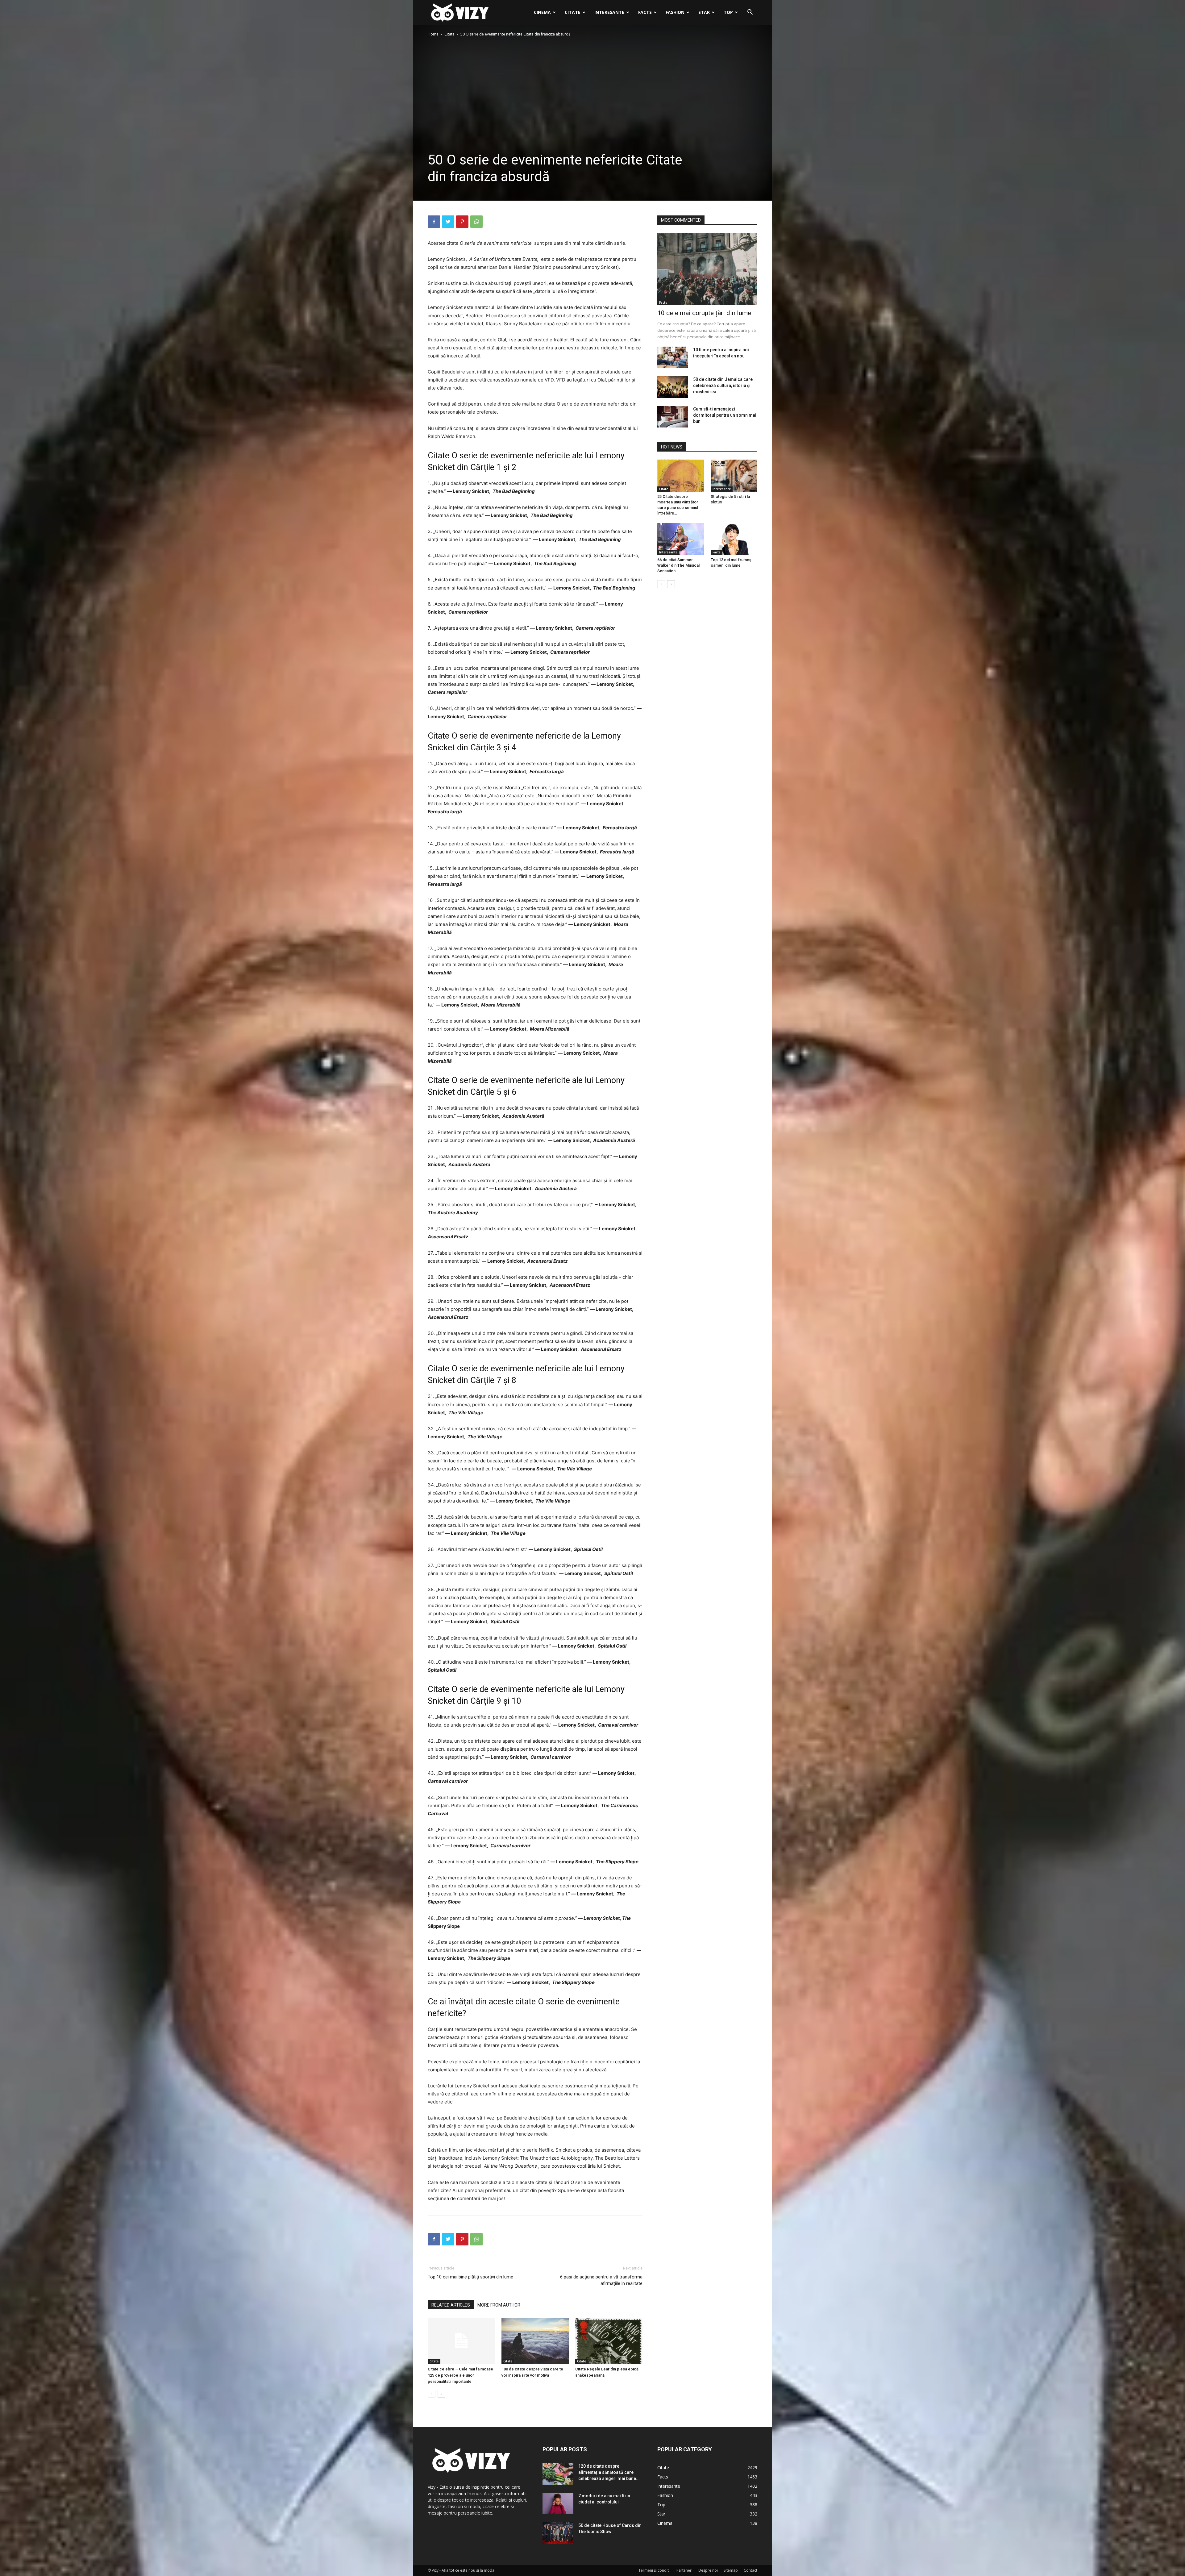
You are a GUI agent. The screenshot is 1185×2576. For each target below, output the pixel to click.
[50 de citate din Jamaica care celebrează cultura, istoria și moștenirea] (673, 387)
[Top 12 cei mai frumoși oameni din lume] (734, 539)
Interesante (609, 12)
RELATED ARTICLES (451, 2305)
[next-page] (441, 2394)
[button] (750, 13)
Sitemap (731, 2570)
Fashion (675, 12)
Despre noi (708, 2570)
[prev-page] (432, 2394)
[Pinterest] (462, 222)
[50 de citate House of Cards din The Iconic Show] (558, 2533)
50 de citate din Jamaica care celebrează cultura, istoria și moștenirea (723, 386)
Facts (645, 12)
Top (728, 12)
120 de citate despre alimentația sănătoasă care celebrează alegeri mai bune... (609, 2472)
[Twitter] (448, 222)
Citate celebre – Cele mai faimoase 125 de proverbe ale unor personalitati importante (460, 2375)
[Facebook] (434, 222)
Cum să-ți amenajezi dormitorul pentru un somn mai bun (725, 415)
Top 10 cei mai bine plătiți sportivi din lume (470, 2277)
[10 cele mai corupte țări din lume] (707, 269)
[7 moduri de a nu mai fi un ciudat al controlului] (558, 2503)
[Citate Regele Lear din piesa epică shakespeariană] (609, 2341)
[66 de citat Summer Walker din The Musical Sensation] (681, 539)
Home (433, 34)
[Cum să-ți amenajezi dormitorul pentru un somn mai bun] (673, 417)
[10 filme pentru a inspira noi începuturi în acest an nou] (673, 357)
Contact (750, 2570)
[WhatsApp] (476, 222)
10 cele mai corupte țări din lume (704, 313)
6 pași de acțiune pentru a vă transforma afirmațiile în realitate (601, 2280)
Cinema (542, 12)
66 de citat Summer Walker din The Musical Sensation (678, 565)
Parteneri (684, 2570)
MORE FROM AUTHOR (499, 2305)
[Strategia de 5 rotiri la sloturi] (734, 476)
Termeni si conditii (655, 2570)
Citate (573, 12)
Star (704, 12)
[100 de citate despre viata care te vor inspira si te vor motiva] (535, 2341)
